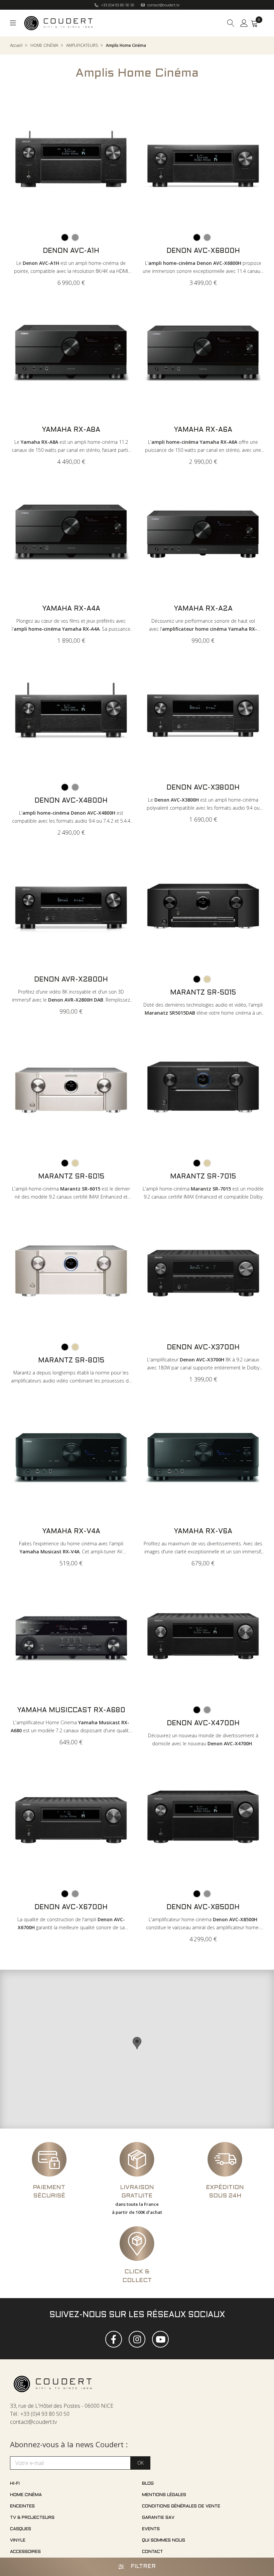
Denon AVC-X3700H (203, 1348)
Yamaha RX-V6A (203, 1532)
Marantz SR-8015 (71, 1361)
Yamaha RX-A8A (71, 430)
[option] (65, 237)
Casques (21, 2529)
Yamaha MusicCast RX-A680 (71, 1711)
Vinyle (18, 2541)
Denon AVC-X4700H (203, 1724)
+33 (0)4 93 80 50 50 (117, 5)
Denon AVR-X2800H (71, 980)
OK (141, 2463)
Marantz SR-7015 (203, 1177)
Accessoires (25, 2552)
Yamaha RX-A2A (203, 609)
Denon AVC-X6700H (71, 1908)
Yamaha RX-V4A (71, 1532)
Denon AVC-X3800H (203, 788)
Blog (148, 2484)
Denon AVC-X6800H (203, 251)
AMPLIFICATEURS (82, 45)
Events (151, 2529)
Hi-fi (15, 2484)
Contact (153, 2552)
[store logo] (59, 23)
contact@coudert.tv (163, 5)
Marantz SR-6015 (71, 1177)
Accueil (16, 45)
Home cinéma (26, 2495)
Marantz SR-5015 (203, 993)
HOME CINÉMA (44, 45)
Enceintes (22, 2506)
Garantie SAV (158, 2518)
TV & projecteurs (32, 2518)
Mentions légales (164, 2495)
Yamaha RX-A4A (71, 609)
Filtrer (143, 2567)
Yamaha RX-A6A (203, 430)
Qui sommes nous (164, 2541)
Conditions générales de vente (181, 2506)
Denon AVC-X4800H (71, 801)
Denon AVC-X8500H (203, 1908)
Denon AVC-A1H (71, 251)
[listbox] (71, 238)
